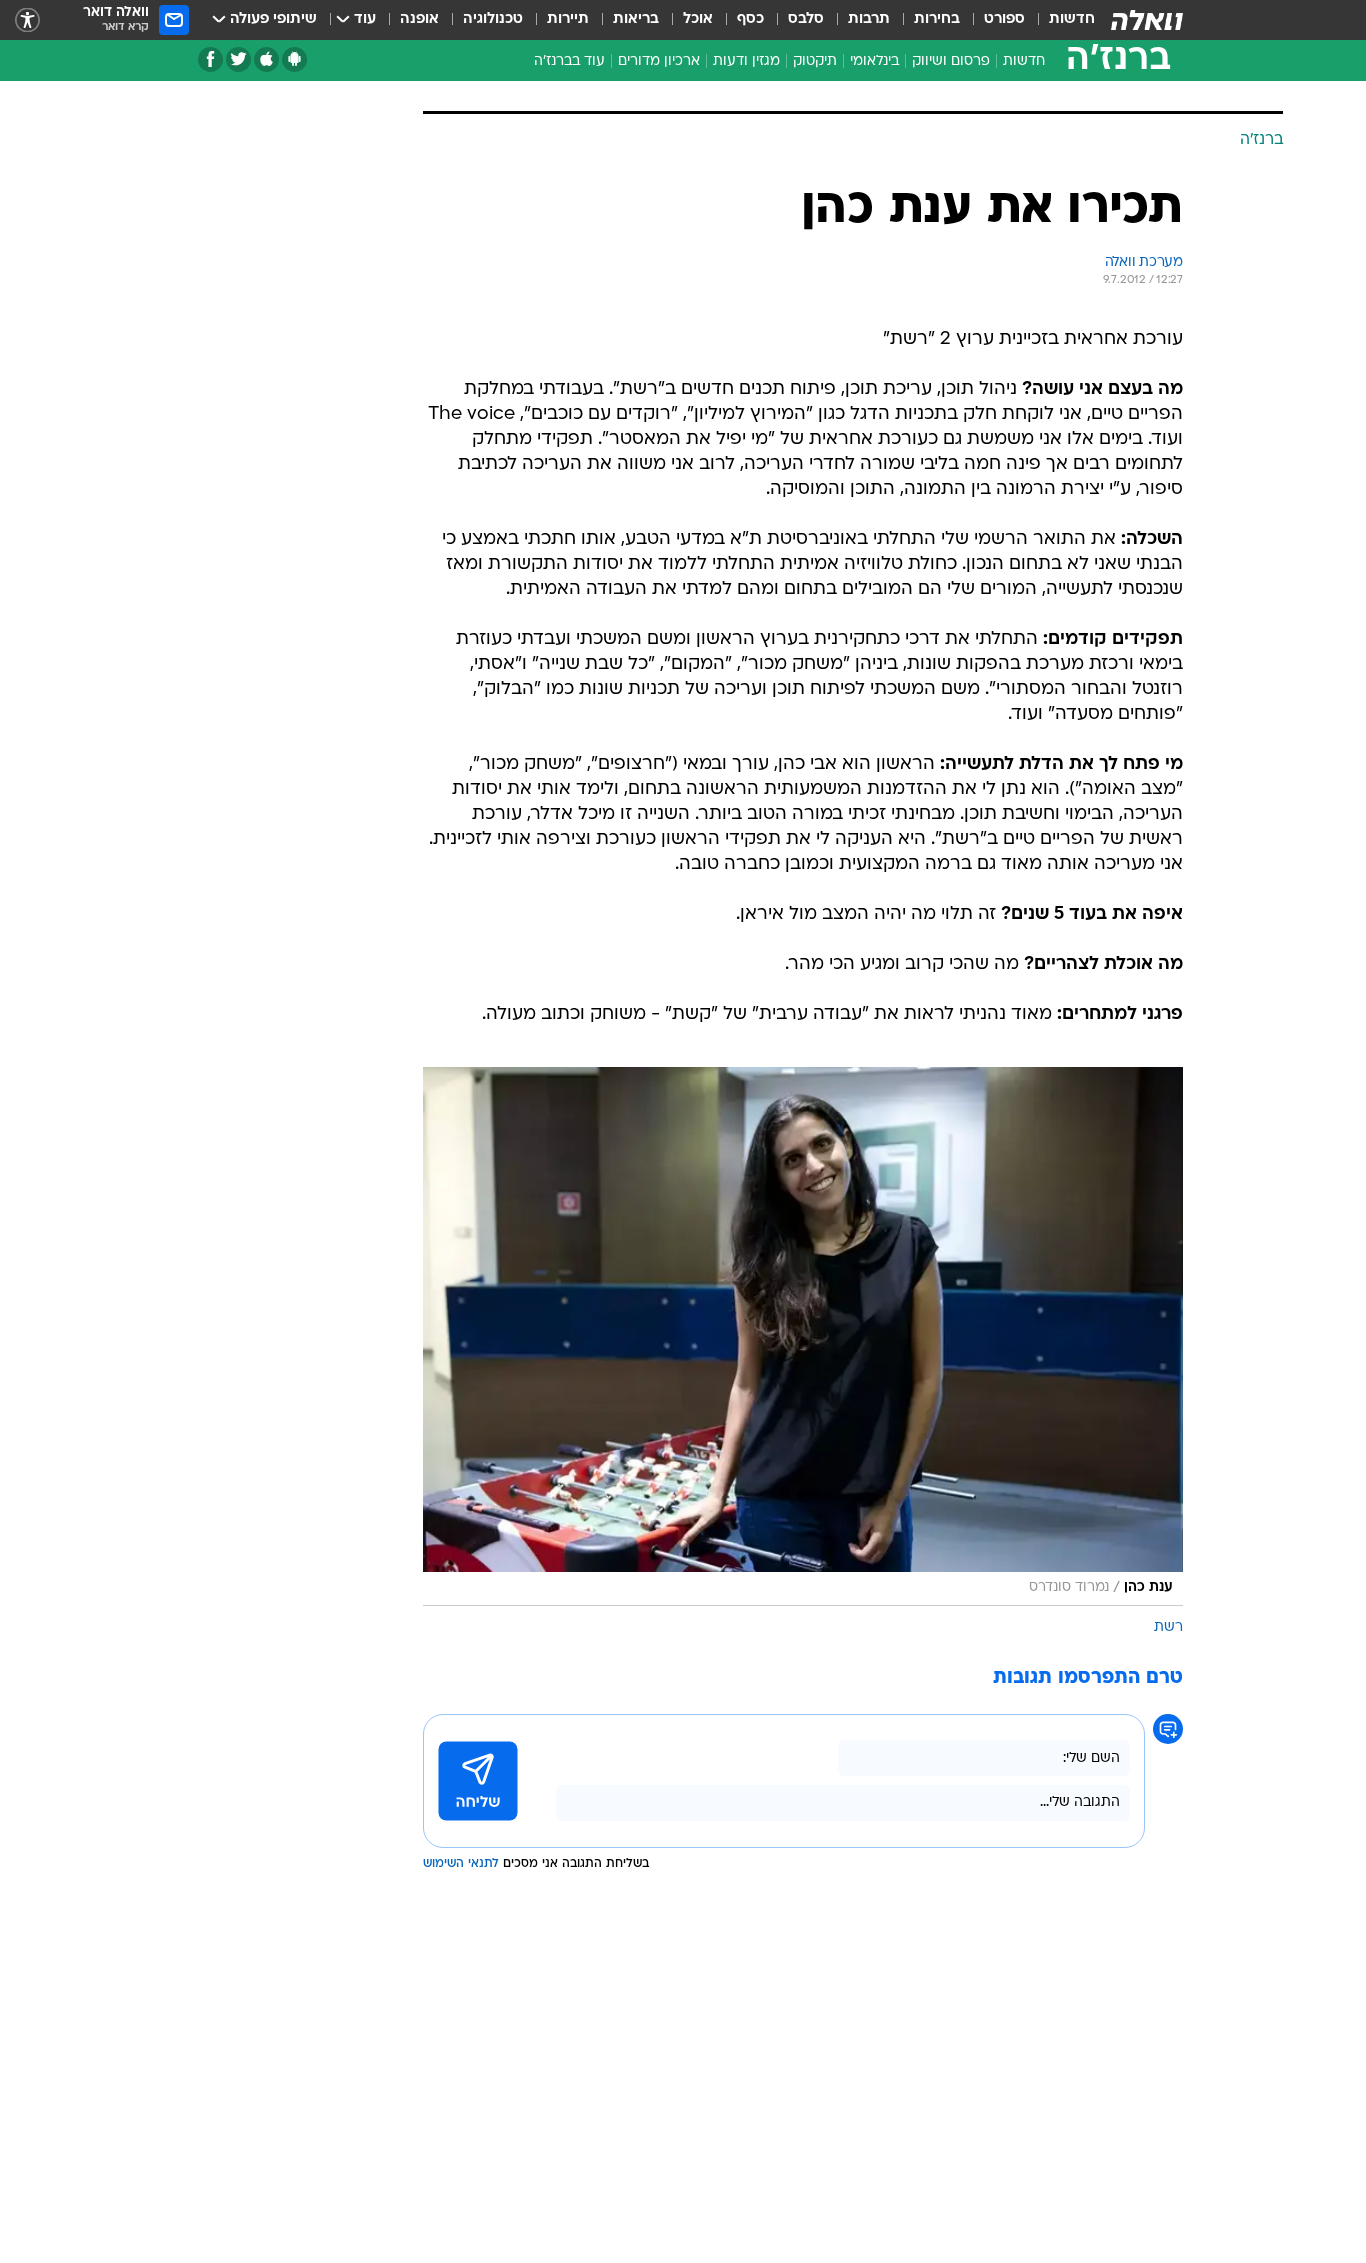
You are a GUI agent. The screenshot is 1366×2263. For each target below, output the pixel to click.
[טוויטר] (238, 59)
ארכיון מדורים (659, 61)
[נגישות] (27, 20)
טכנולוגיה (493, 19)
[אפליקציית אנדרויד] (294, 59)
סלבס (806, 19)
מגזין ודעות (746, 61)
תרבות (869, 19)
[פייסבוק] (210, 59)
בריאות (636, 19)
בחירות (937, 19)
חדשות (1072, 19)
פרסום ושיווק (951, 61)
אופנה (419, 19)
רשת (1168, 1627)
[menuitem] (1060, 20)
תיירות (568, 19)
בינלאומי (874, 61)
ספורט (1004, 19)
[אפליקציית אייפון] (266, 59)
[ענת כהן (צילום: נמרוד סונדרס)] (803, 1336)
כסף (750, 19)
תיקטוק (815, 61)
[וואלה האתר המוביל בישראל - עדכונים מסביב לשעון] (1147, 20)
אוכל (698, 19)
